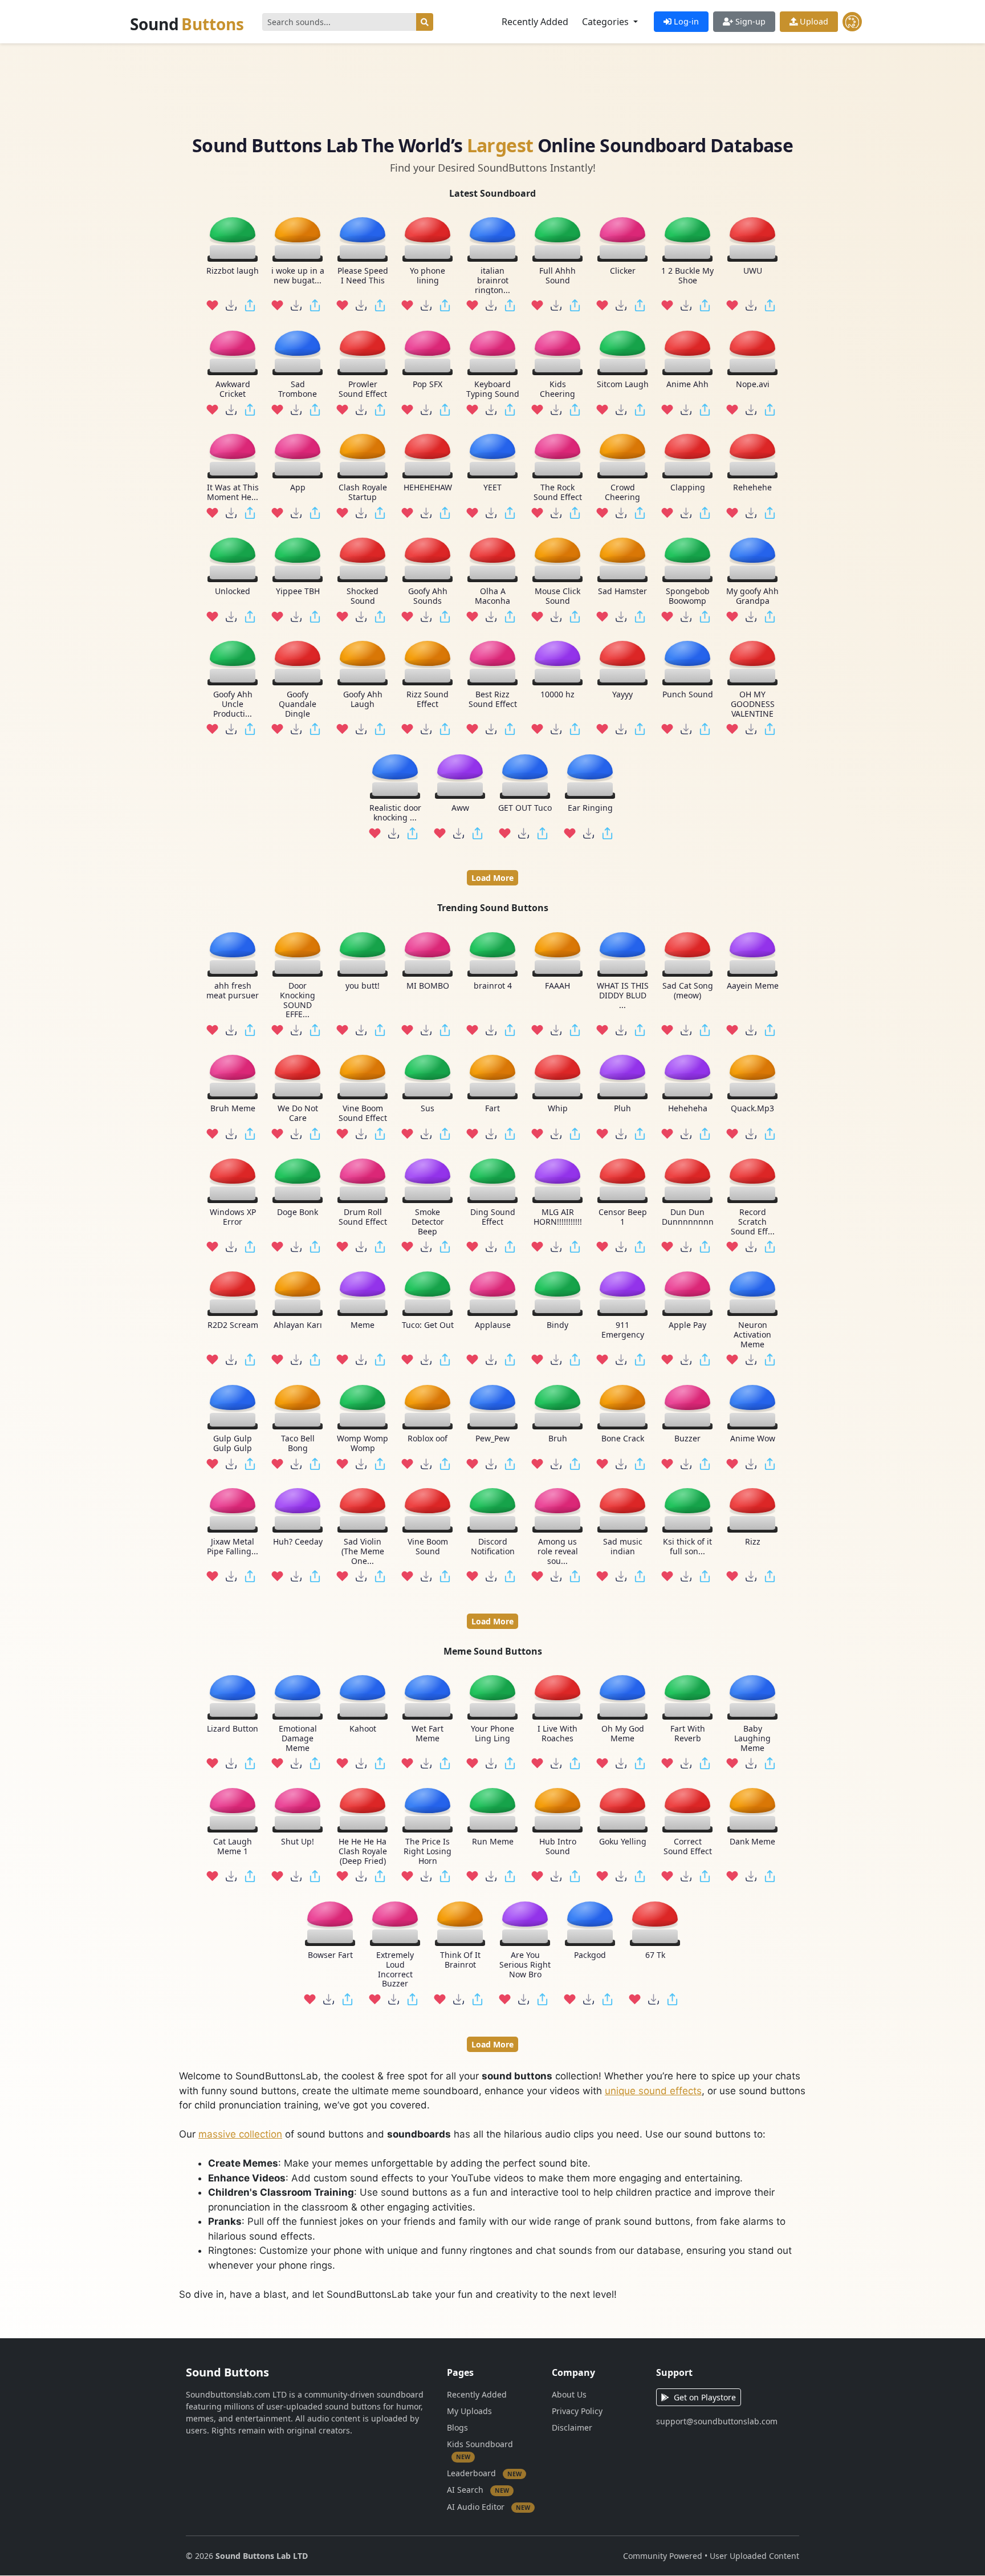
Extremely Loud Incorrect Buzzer (395, 1970)
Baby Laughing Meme (752, 1738)
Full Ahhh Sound (557, 276)
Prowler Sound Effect (363, 389)
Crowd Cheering (622, 493)
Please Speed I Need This (363, 276)
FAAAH (557, 986)
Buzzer (687, 1438)
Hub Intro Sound (558, 1847)
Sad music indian (623, 1547)
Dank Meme (752, 1842)
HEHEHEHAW (428, 488)
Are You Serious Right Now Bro (525, 1965)
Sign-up (749, 21)
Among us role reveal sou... (558, 1551)
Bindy (557, 1325)
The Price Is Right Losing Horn (428, 1852)
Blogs (457, 2427)
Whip (558, 1109)
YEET (492, 488)
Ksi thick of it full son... (687, 1547)
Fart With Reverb (688, 1734)
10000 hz (557, 695)
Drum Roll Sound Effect (363, 1217)
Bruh (558, 1438)
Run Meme (493, 1842)
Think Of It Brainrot (460, 1960)
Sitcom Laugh (623, 385)
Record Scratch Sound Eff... (753, 1221)
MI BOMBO (428, 986)
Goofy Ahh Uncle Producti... (233, 704)
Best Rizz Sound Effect (493, 700)
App (298, 488)
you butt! (363, 986)
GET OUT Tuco (525, 808)
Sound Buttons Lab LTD (262, 2556)
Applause (493, 1325)
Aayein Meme (753, 986)
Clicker (623, 271)
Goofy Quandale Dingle (298, 704)
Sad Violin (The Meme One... (363, 1551)
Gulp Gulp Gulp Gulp (233, 1443)
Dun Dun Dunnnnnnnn (688, 1217)
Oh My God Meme (623, 1734)
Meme (363, 1325)
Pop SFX (428, 385)
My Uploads (469, 2411)
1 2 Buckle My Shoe (687, 276)
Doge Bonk (298, 1212)
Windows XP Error (233, 1217)
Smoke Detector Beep (428, 1221)
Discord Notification (493, 1547)
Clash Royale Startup (363, 493)
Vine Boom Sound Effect (363, 1114)
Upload (813, 21)
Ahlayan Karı (298, 1325)
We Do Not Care (298, 1114)
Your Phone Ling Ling (492, 1734)
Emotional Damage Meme (298, 1738)
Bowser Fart (330, 1955)
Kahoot (363, 1729)
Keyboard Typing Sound (493, 389)
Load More (492, 878)
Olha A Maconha (492, 596)
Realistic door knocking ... (395, 813)
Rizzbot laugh (233, 271)
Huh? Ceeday (298, 1542)
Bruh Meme (233, 1109)
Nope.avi (753, 385)
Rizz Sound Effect (428, 700)
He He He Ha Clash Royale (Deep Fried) (363, 1852)
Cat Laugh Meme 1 (233, 1847)
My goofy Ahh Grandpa (752, 596)
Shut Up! (298, 1842)
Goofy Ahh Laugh (363, 700)
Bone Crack (623, 1438)
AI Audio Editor (489, 2507)
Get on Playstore (705, 2397)
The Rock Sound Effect (558, 493)
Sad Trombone (298, 389)
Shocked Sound (363, 596)
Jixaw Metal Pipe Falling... (233, 1547)
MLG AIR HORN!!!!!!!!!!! (558, 1217)
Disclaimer (572, 2427)
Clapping (688, 488)
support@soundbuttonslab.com (717, 2421)
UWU (753, 271)
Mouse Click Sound (557, 596)
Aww (460, 808)
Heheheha (688, 1109)
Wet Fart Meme (428, 1734)
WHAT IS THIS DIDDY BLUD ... (623, 996)
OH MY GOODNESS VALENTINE (753, 704)
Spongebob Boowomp (688, 596)
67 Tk (655, 1955)
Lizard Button (233, 1729)
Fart (492, 1109)
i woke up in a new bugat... (298, 276)
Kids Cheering (557, 389)
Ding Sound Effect (493, 1217)
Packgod (590, 1955)
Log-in (685, 21)
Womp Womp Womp (363, 1443)
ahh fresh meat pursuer (233, 991)
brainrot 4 (493, 986)
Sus (428, 1109)
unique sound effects (653, 2091)
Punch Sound (688, 695)
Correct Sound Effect (688, 1847)
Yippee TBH (298, 592)
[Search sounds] (425, 22)
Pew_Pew (492, 1438)
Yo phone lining (428, 276)
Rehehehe (752, 488)
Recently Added (535, 22)
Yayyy (622, 695)
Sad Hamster (622, 592)
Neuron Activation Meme (752, 1335)
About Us (569, 2394)
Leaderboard (484, 2473)
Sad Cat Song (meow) (688, 991)
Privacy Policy (577, 2411)
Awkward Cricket (233, 389)
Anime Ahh (687, 385)
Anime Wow (753, 1438)
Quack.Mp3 (752, 1109)
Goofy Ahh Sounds (428, 596)
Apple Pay (687, 1325)
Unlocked (233, 592)
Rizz (753, 1542)
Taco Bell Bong (298, 1443)
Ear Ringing (590, 808)
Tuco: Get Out (428, 1325)
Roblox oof (428, 1438)
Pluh (622, 1109)
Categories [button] (607, 22)
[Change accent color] (852, 22)
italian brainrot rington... (492, 281)
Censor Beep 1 (623, 1217)
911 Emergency (623, 1330)
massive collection (240, 2134)
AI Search (478, 2490)
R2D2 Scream (233, 1325)
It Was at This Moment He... (233, 493)
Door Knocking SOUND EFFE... (298, 1000)
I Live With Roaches (557, 1734)
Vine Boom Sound (428, 1547)
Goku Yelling (623, 1842)
